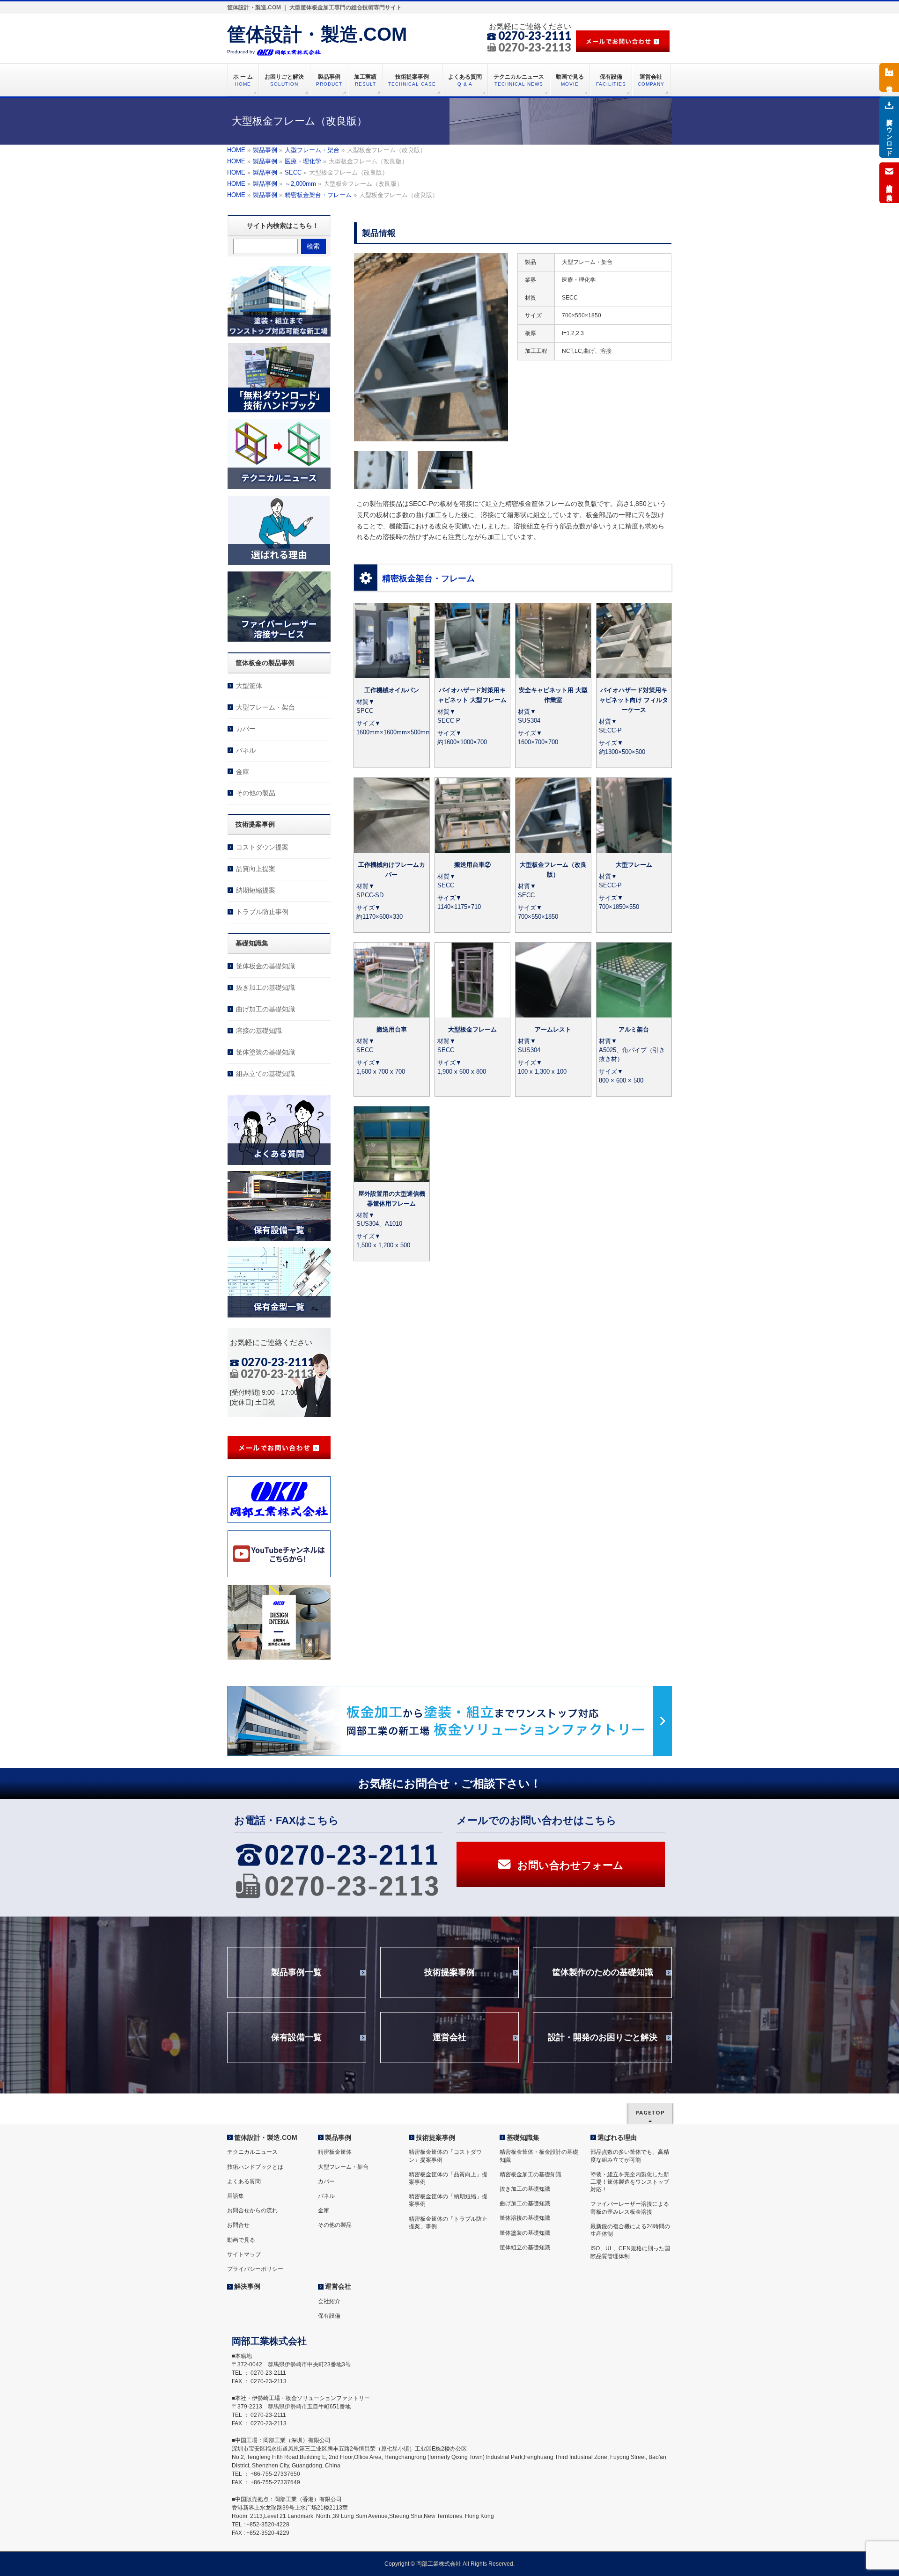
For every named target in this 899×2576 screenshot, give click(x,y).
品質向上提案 (256, 869)
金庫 (243, 772)
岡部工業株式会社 (439, 2564)
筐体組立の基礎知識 (525, 2247)
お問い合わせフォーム (571, 1865)
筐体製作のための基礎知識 (603, 1972)
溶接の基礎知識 (259, 1031)
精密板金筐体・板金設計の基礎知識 (539, 2156)
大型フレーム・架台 (265, 707)
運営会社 (449, 2037)
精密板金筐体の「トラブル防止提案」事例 (448, 2223)
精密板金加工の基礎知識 (531, 2174)
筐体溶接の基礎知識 (525, 2218)
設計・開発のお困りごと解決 (603, 2037)
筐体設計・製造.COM (317, 34)
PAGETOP (650, 2112)
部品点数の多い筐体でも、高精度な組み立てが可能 (630, 2156)
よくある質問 (244, 2181)
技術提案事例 (449, 1972)
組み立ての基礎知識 (265, 1074)
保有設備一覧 (296, 2037)
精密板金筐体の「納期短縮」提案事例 (448, 2200)
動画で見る (241, 2240)
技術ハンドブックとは (255, 2167)
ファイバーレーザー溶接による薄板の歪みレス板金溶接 (630, 2208)
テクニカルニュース (252, 2152)
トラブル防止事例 (262, 912)
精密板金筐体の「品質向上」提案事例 (448, 2178)
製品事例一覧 (296, 1972)
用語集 (236, 2196)
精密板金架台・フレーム (428, 578)
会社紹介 (329, 2301)
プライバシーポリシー (255, 2269)
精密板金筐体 (335, 2152)
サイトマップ (244, 2254)
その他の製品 (256, 793)
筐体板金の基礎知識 (265, 966)
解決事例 (247, 2286)
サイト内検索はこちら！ (283, 226)
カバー (246, 729)
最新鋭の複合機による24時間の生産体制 (630, 2230)
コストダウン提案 (262, 847)
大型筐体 (249, 686)
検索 (313, 246)
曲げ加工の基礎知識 (265, 1009)
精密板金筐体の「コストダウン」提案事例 (445, 2156)
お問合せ (238, 2225)
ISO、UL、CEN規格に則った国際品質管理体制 (630, 2252)
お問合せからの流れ (252, 2210)
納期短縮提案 (256, 890)
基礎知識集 (523, 2137)
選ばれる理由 (617, 2137)
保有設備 (329, 2316)
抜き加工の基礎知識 (265, 988)
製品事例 (338, 2137)
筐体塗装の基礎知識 (265, 1052)
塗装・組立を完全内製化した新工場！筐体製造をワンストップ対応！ (630, 2182)
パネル (246, 750)
